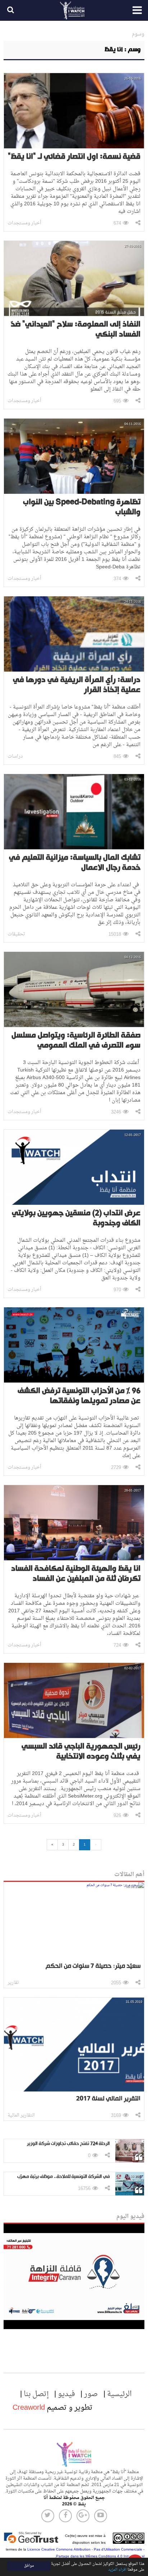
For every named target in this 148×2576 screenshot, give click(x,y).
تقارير (13, 1983)
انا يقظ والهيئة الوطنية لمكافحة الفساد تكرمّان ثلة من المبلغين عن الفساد (76, 1574)
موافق (29, 2566)
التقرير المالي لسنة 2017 (108, 2099)
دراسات (15, 756)
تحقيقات (16, 934)
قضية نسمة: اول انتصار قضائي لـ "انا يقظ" (74, 157)
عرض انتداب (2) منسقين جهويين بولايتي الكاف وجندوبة (76, 1218)
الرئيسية (119, 2394)
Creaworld (29, 2408)
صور (91, 2394)
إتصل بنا (36, 2394)
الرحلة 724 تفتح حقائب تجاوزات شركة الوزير (68, 2144)
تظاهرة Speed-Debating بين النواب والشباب (82, 507)
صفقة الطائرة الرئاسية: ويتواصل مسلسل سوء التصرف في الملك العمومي (76, 1041)
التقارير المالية (21, 2115)
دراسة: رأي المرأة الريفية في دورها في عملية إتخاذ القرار (77, 685)
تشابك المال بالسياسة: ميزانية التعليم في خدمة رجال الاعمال (75, 863)
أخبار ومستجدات (24, 223)
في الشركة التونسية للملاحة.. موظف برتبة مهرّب (64, 2177)
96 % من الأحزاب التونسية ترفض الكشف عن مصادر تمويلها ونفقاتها (79, 1396)
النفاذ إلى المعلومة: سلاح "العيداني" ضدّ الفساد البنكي (76, 330)
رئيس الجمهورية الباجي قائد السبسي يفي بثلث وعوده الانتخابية (81, 1752)
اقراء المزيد (117, 2570)
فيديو (66, 2394)
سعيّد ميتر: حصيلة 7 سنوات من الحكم (93, 1966)
